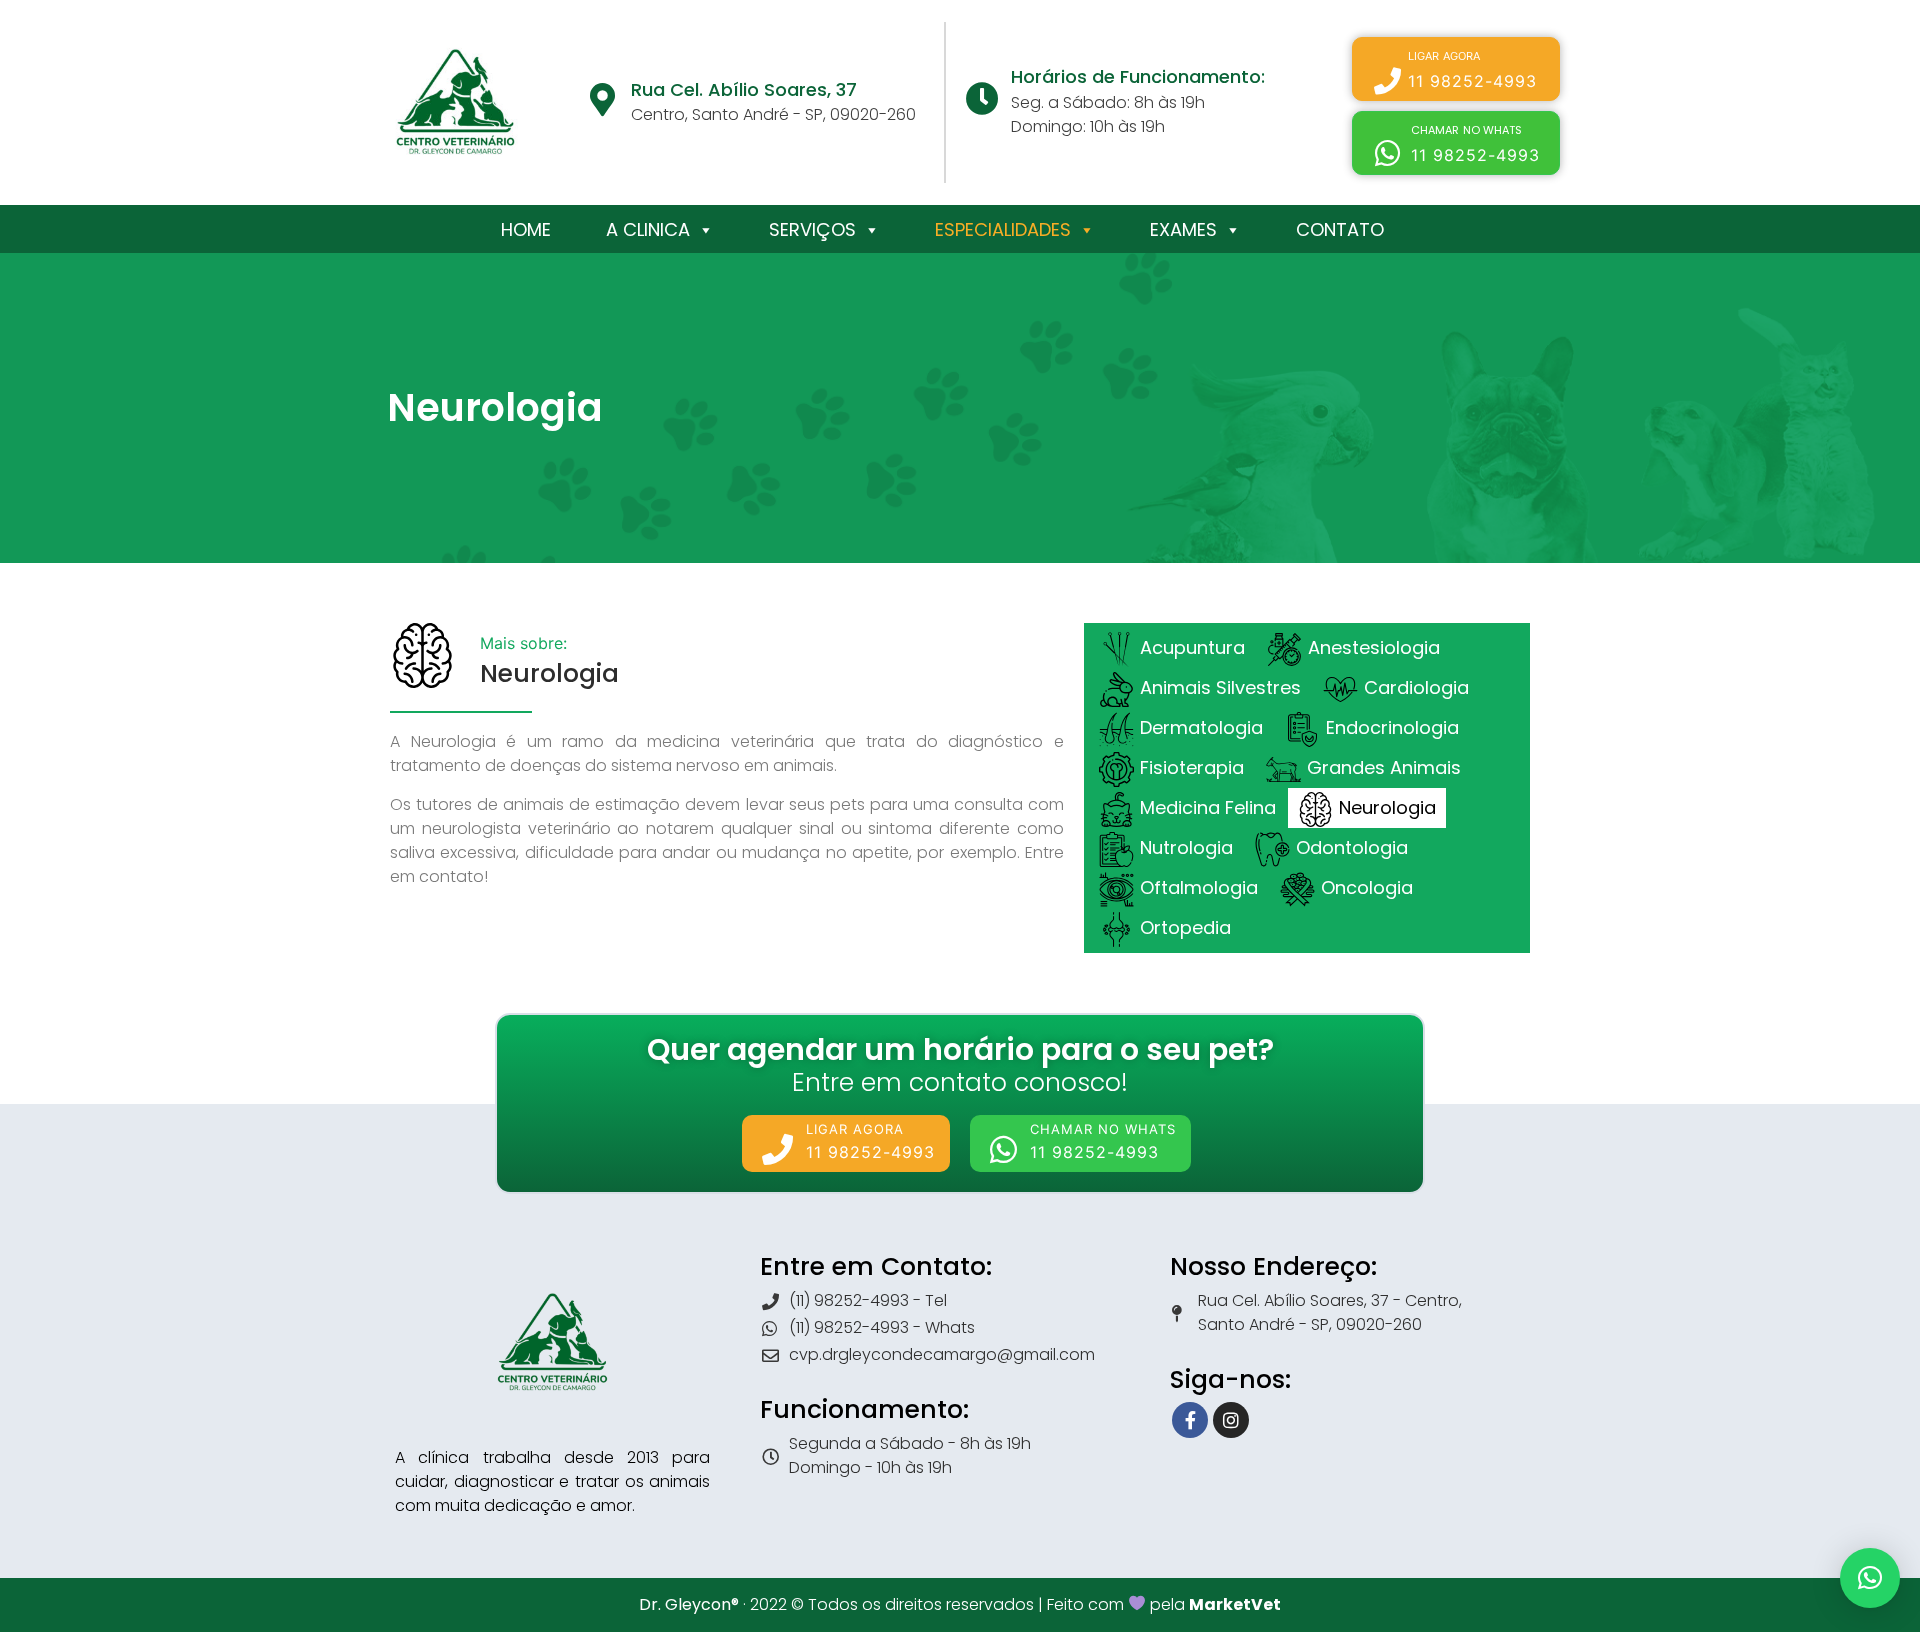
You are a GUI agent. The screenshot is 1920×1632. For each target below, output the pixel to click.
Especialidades (1003, 229)
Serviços (812, 229)
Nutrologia (1186, 847)
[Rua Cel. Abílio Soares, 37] (602, 99)
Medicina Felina (1208, 807)
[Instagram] (1231, 1420)
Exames (1183, 229)
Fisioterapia (1192, 767)
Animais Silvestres (1220, 687)
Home (526, 229)
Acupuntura (1192, 647)
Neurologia (1387, 807)
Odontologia (1352, 847)
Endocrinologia (1392, 727)
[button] (1456, 69)
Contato (1340, 229)
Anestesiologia (1374, 647)
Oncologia (1367, 887)
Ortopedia (1185, 927)
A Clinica (648, 229)
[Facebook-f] (1190, 1420)
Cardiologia (1416, 687)
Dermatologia (1201, 727)
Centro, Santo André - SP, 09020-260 (773, 114)
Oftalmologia (1199, 887)
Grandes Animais (1384, 767)
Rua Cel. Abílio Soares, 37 (744, 89)
